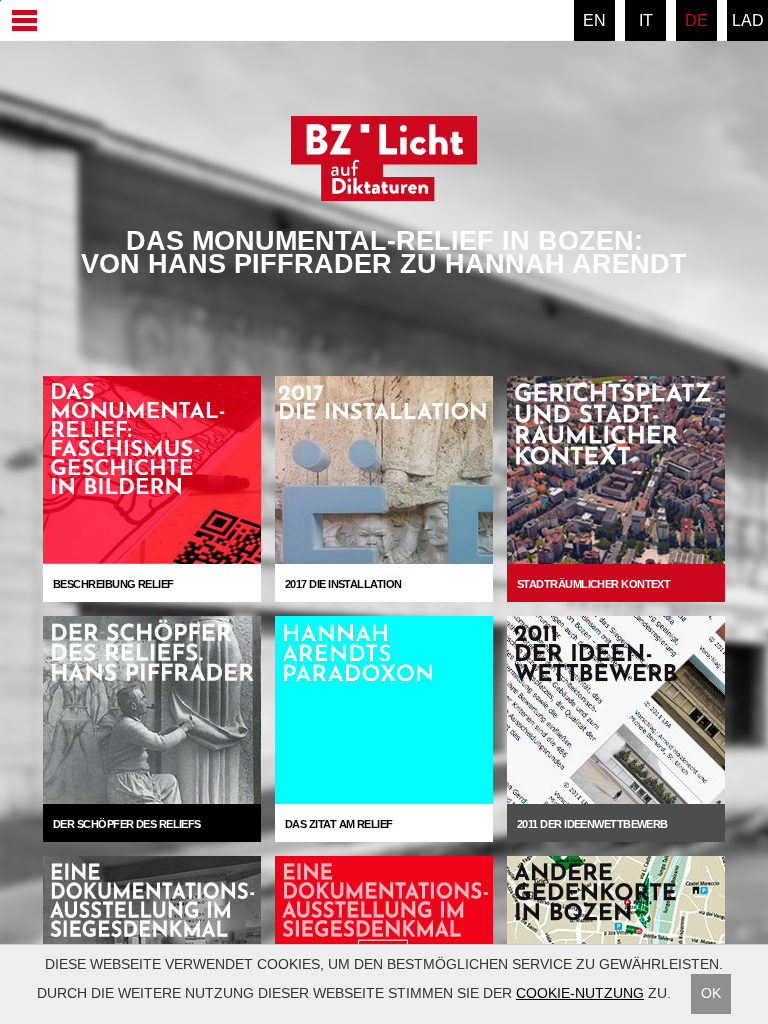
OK (711, 993)
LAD (748, 20)
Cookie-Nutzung (580, 993)
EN (594, 20)
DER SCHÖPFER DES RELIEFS (127, 824)
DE (696, 20)
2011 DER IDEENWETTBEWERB (592, 824)
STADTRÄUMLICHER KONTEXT (593, 584)
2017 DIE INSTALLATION (343, 584)
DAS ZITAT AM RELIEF (339, 824)
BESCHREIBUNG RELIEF (113, 584)
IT (646, 20)
